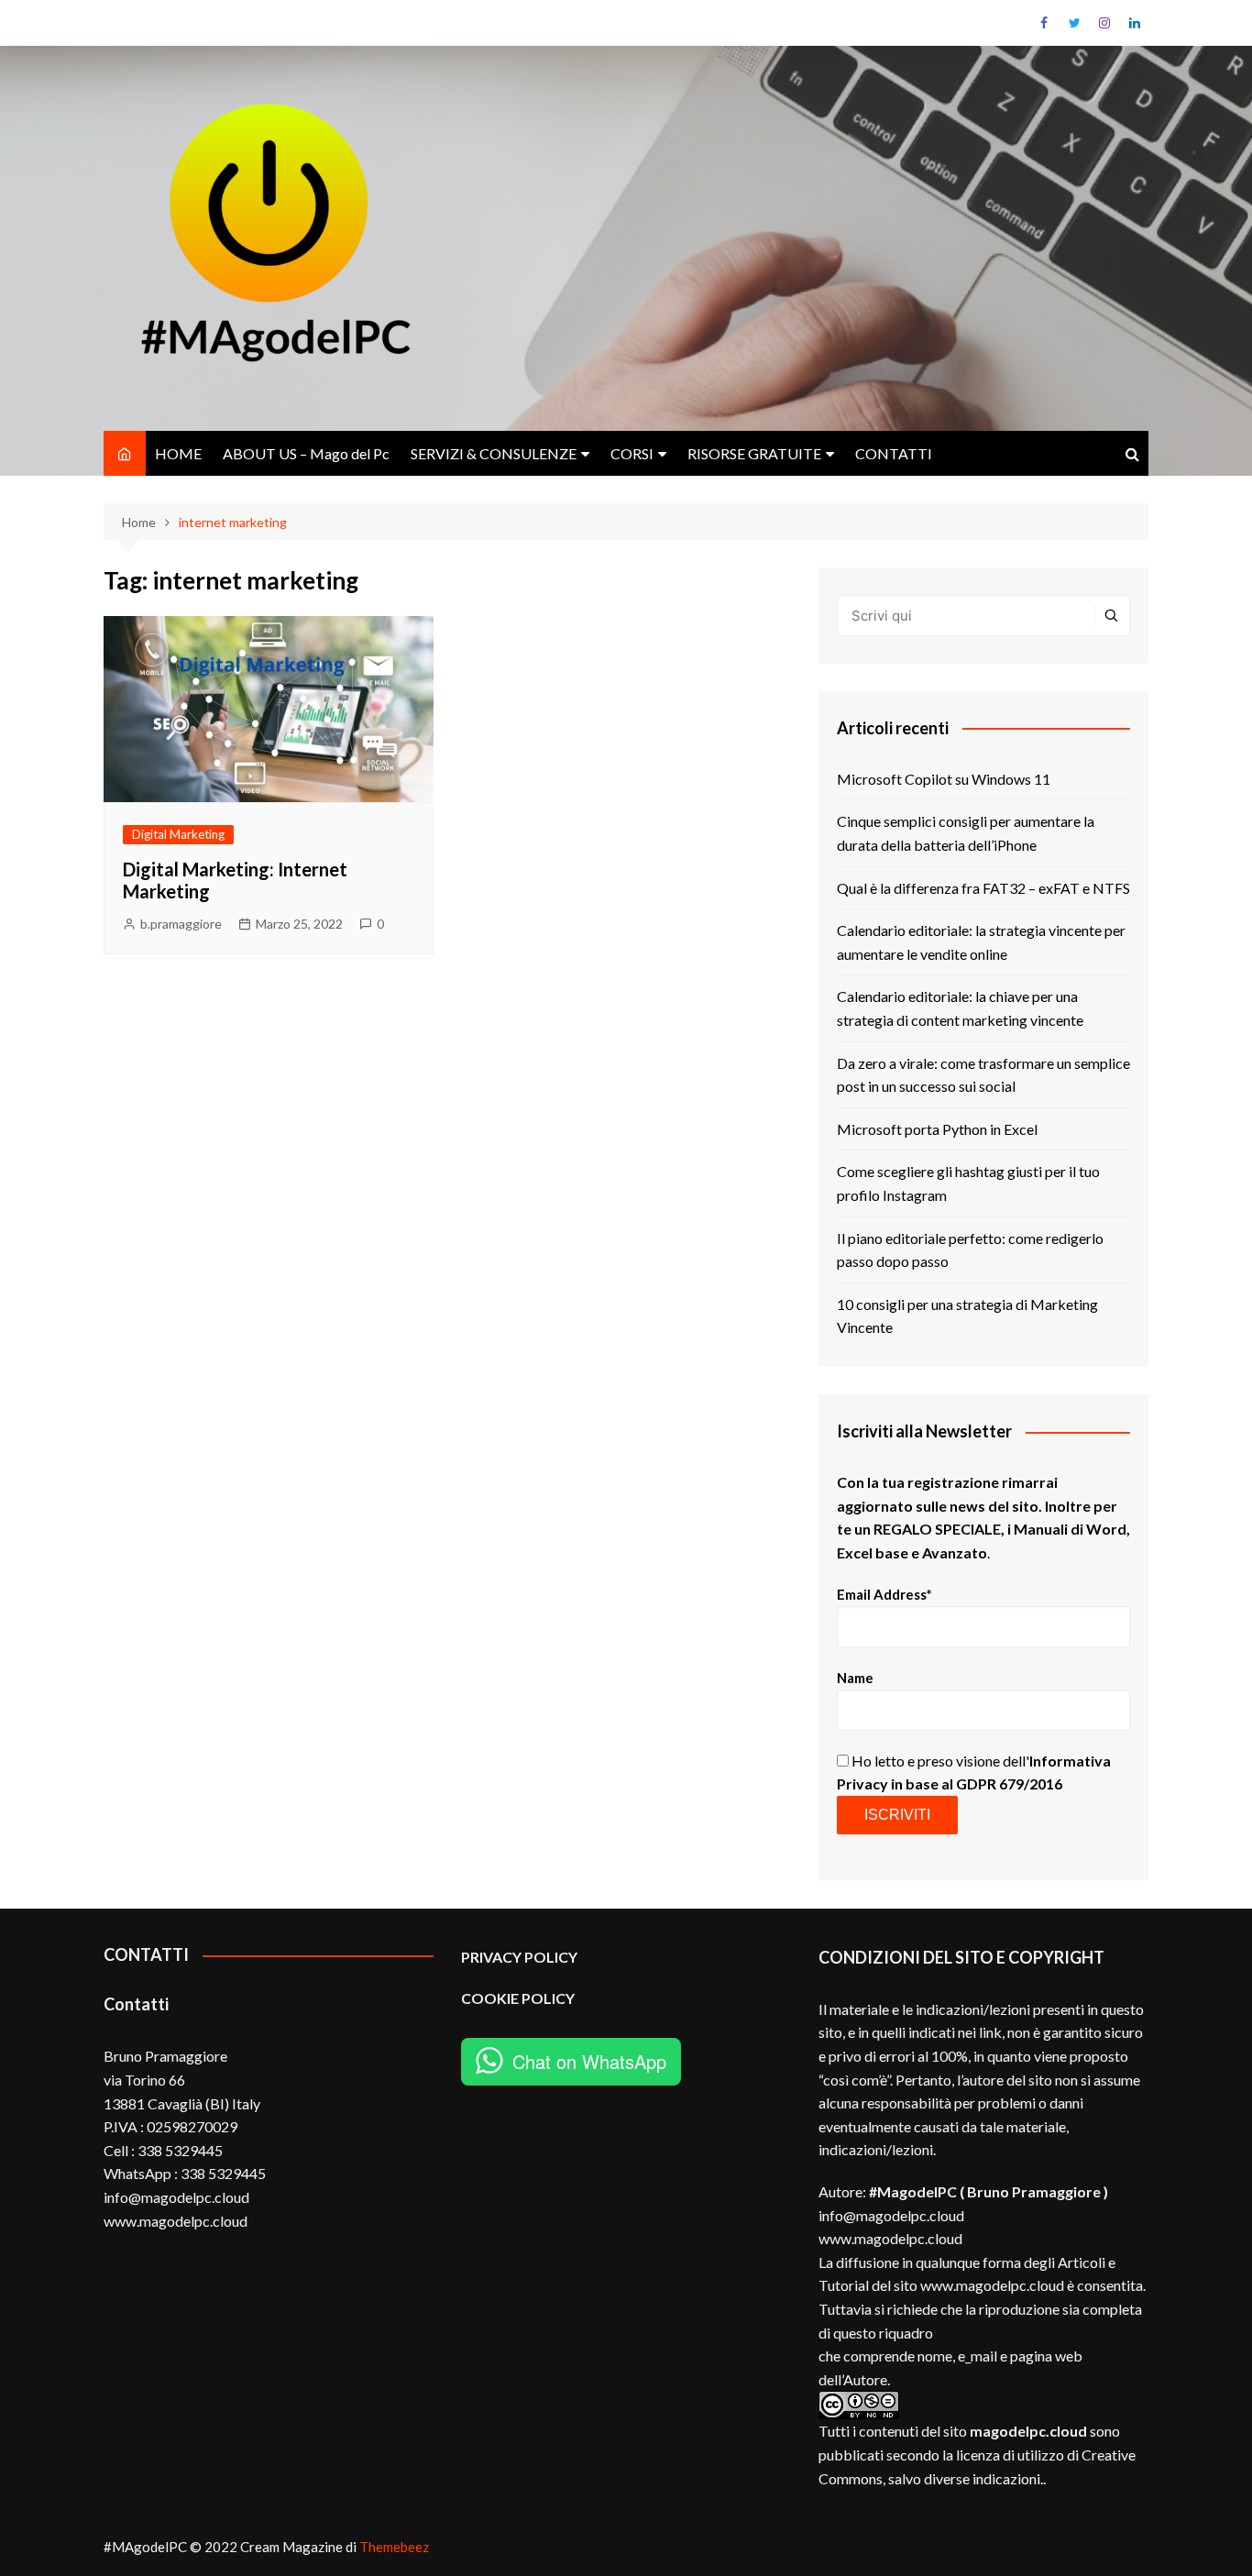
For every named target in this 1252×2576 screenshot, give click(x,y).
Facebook (1044, 23)
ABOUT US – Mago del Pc (306, 453)
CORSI (632, 453)
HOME (178, 453)
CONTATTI (894, 453)
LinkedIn (1135, 23)
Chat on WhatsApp (589, 2061)
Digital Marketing (178, 834)
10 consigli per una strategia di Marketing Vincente (967, 1316)
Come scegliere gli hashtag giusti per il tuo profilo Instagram (968, 1183)
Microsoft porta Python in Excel (937, 1129)
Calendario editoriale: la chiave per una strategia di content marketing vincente (960, 1008)
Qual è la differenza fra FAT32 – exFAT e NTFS (983, 888)
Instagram (1104, 23)
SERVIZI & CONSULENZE (494, 453)
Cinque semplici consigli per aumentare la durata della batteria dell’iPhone (966, 833)
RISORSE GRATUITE (754, 453)
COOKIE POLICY (519, 1998)
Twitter (1074, 23)
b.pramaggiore (181, 924)
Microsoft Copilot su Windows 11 (944, 779)
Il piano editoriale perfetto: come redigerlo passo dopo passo (970, 1250)
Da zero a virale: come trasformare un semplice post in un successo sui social (983, 1075)
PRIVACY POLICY (519, 1957)
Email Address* (884, 1594)
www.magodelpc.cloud (890, 2238)
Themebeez (394, 2547)
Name (855, 1678)
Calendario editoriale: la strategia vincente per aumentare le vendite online (981, 942)
